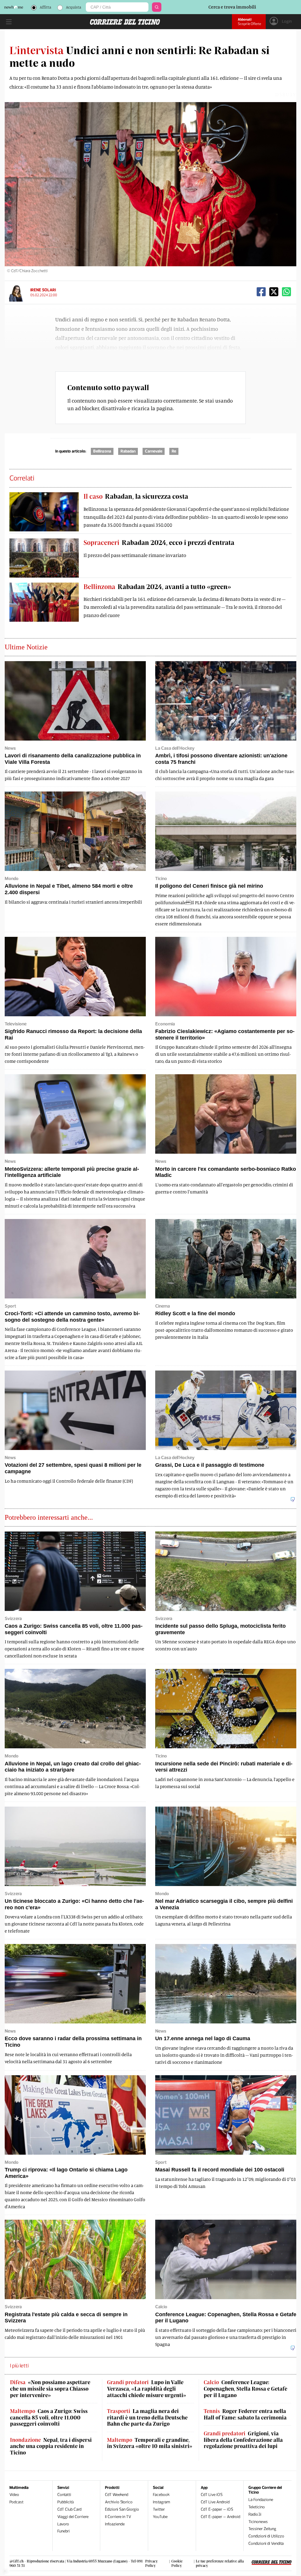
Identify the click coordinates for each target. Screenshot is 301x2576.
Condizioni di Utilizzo (266, 2536)
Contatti (64, 2495)
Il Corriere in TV (118, 2517)
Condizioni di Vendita (266, 2543)
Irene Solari (43, 290)
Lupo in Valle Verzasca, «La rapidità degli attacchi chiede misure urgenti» (147, 2389)
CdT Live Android (215, 2502)
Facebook (161, 2495)
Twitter (159, 2509)
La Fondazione (261, 2500)
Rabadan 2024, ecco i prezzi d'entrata (159, 542)
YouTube (160, 2517)
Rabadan (128, 451)
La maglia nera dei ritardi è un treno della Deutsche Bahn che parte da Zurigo (147, 2417)
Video (14, 2495)
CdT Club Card (69, 2509)
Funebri (63, 2531)
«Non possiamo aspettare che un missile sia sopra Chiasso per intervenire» (50, 2389)
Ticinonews (258, 2522)
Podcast (16, 2502)
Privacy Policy (152, 2563)
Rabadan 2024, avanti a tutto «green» (157, 586)
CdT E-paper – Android (220, 2517)
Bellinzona (102, 451)
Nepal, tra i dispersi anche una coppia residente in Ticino (51, 2446)
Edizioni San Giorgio (122, 2509)
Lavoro (63, 2524)
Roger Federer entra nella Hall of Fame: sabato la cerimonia (245, 2414)
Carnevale (154, 451)
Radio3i (255, 2514)
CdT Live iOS (212, 2495)
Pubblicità (66, 2502)
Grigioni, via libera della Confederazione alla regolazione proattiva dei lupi (243, 2440)
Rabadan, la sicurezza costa (136, 496)
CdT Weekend (117, 2495)
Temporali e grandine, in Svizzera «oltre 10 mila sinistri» (150, 2443)
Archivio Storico (119, 2502)
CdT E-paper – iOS (217, 2509)
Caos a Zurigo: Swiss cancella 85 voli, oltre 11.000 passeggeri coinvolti (49, 2417)
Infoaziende (115, 2524)
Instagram (162, 2502)
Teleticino (257, 2507)
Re (174, 451)
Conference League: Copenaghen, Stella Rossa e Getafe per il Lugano (245, 2389)
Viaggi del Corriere (73, 2517)
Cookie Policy (177, 2563)
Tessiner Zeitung (262, 2529)
